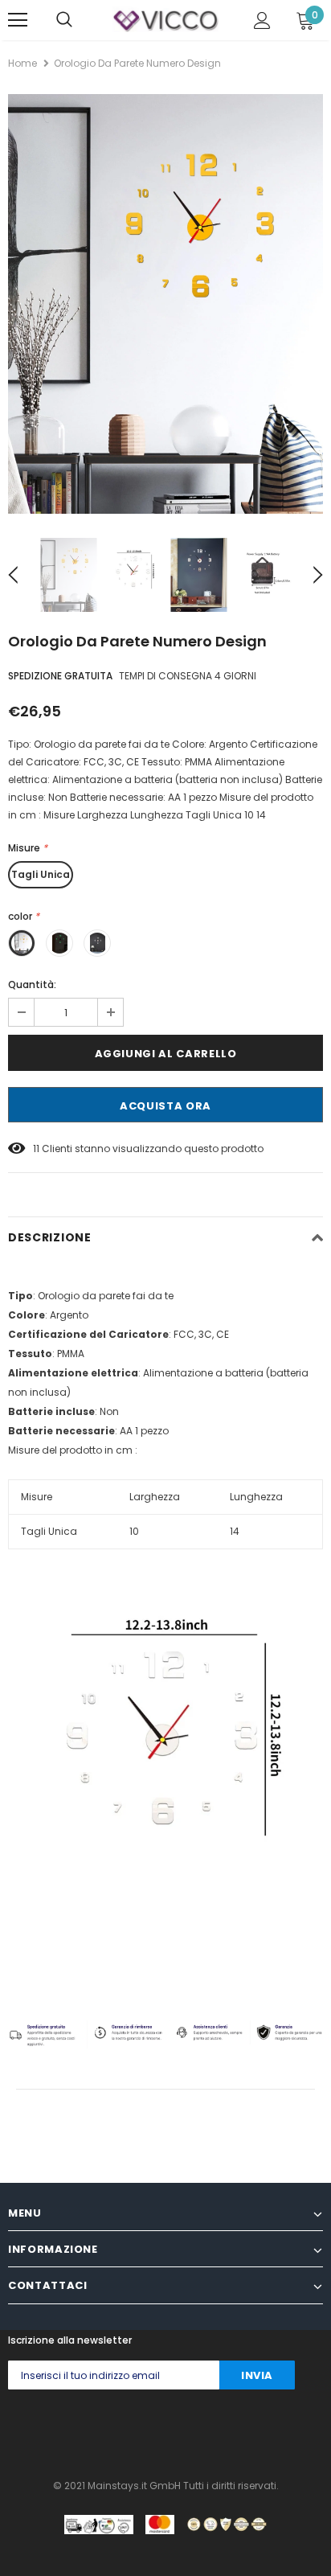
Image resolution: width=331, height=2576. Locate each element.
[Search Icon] (64, 20)
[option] (165, 304)
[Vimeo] (270, 2430)
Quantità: (32, 984)
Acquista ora (165, 1106)
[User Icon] (262, 21)
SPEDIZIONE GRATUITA (60, 676)
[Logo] (165, 19)
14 (235, 1531)
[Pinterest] (142, 2430)
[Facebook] (13, 2430)
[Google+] (78, 2430)
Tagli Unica (41, 874)
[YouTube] (238, 2430)
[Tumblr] (174, 2430)
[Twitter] (45, 2430)
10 (134, 1531)
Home (22, 63)
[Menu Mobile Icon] (18, 20)
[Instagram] (110, 2430)
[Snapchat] (206, 2430)
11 (36, 1149)
